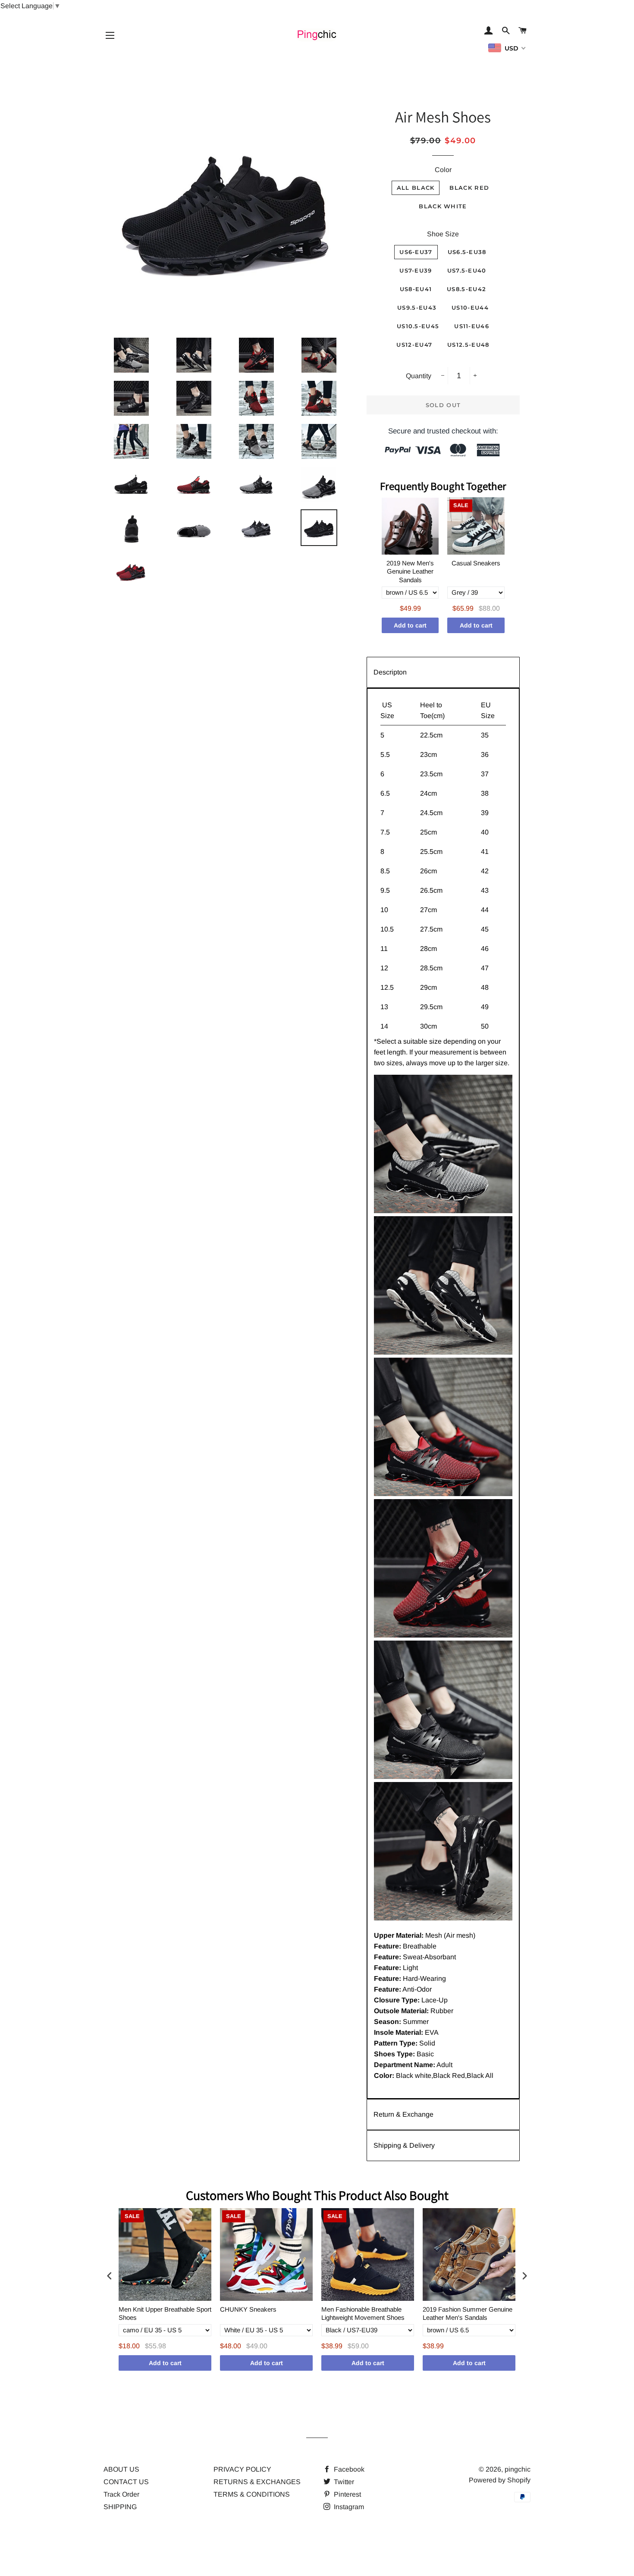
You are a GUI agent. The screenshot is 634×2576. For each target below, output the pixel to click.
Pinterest (347, 2494)
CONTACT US (126, 2482)
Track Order (121, 2494)
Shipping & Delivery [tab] (404, 2145)
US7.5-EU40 (467, 270)
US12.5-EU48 (468, 345)
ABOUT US (121, 2469)
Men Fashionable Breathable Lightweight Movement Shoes (363, 2314)
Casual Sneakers (476, 563)
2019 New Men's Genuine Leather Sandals (410, 571)
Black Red (469, 188)
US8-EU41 (416, 289)
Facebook (348, 2469)
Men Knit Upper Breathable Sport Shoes (165, 2314)
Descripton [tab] (390, 672)
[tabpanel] (443, 1393)
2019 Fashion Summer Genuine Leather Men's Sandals (468, 2314)
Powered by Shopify (500, 2480)
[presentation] (110, 2276)
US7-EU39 (416, 270)
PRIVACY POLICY (242, 2469)
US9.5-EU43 (417, 307)
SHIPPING (120, 2507)
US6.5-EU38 (467, 252)
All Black (416, 188)
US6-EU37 (416, 252)
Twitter (343, 2482)
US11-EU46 (472, 326)
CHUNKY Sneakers (248, 2309)
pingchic (518, 2469)
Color (443, 170)
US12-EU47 (414, 345)
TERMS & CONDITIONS (252, 2494)
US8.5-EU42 (466, 289)
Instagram (348, 2507)
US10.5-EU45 (418, 326)
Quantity (419, 376)
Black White (443, 206)
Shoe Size (443, 234)
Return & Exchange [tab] (403, 2114)
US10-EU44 (470, 307)
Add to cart (410, 625)
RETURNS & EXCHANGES (257, 2482)
